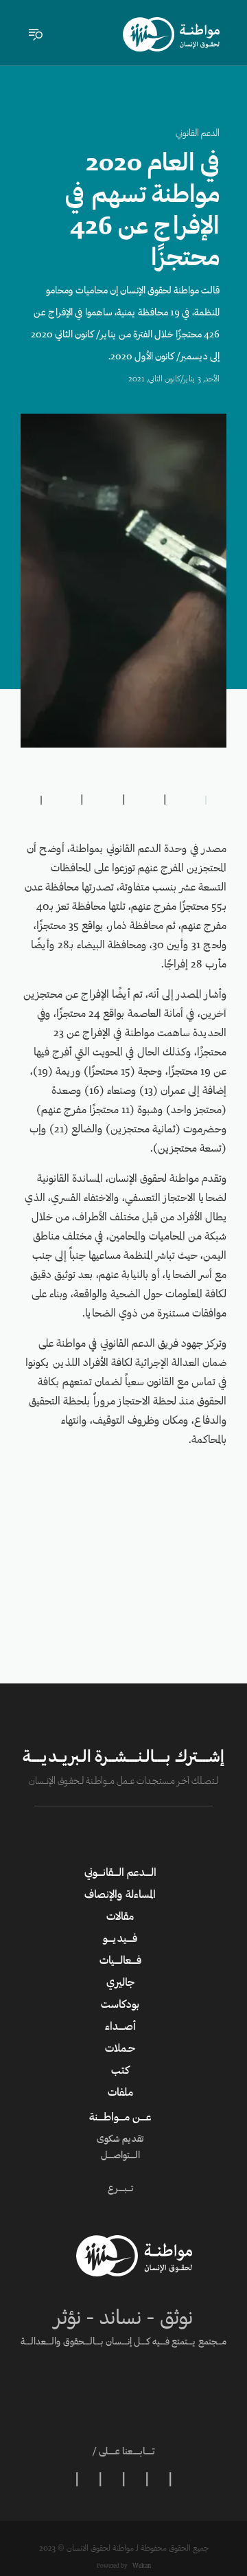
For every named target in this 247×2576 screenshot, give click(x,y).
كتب (120, 2071)
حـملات (120, 2049)
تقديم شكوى (120, 2140)
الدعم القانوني (198, 134)
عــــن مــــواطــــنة (120, 2118)
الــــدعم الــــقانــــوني (120, 1873)
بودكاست (120, 2005)
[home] (171, 34)
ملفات (120, 2093)
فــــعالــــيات (120, 1961)
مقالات (120, 1917)
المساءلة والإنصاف (120, 1895)
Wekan (141, 2566)
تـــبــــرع (120, 2189)
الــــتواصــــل (120, 2156)
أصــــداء (120, 2027)
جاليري (120, 1983)
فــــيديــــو (120, 1939)
